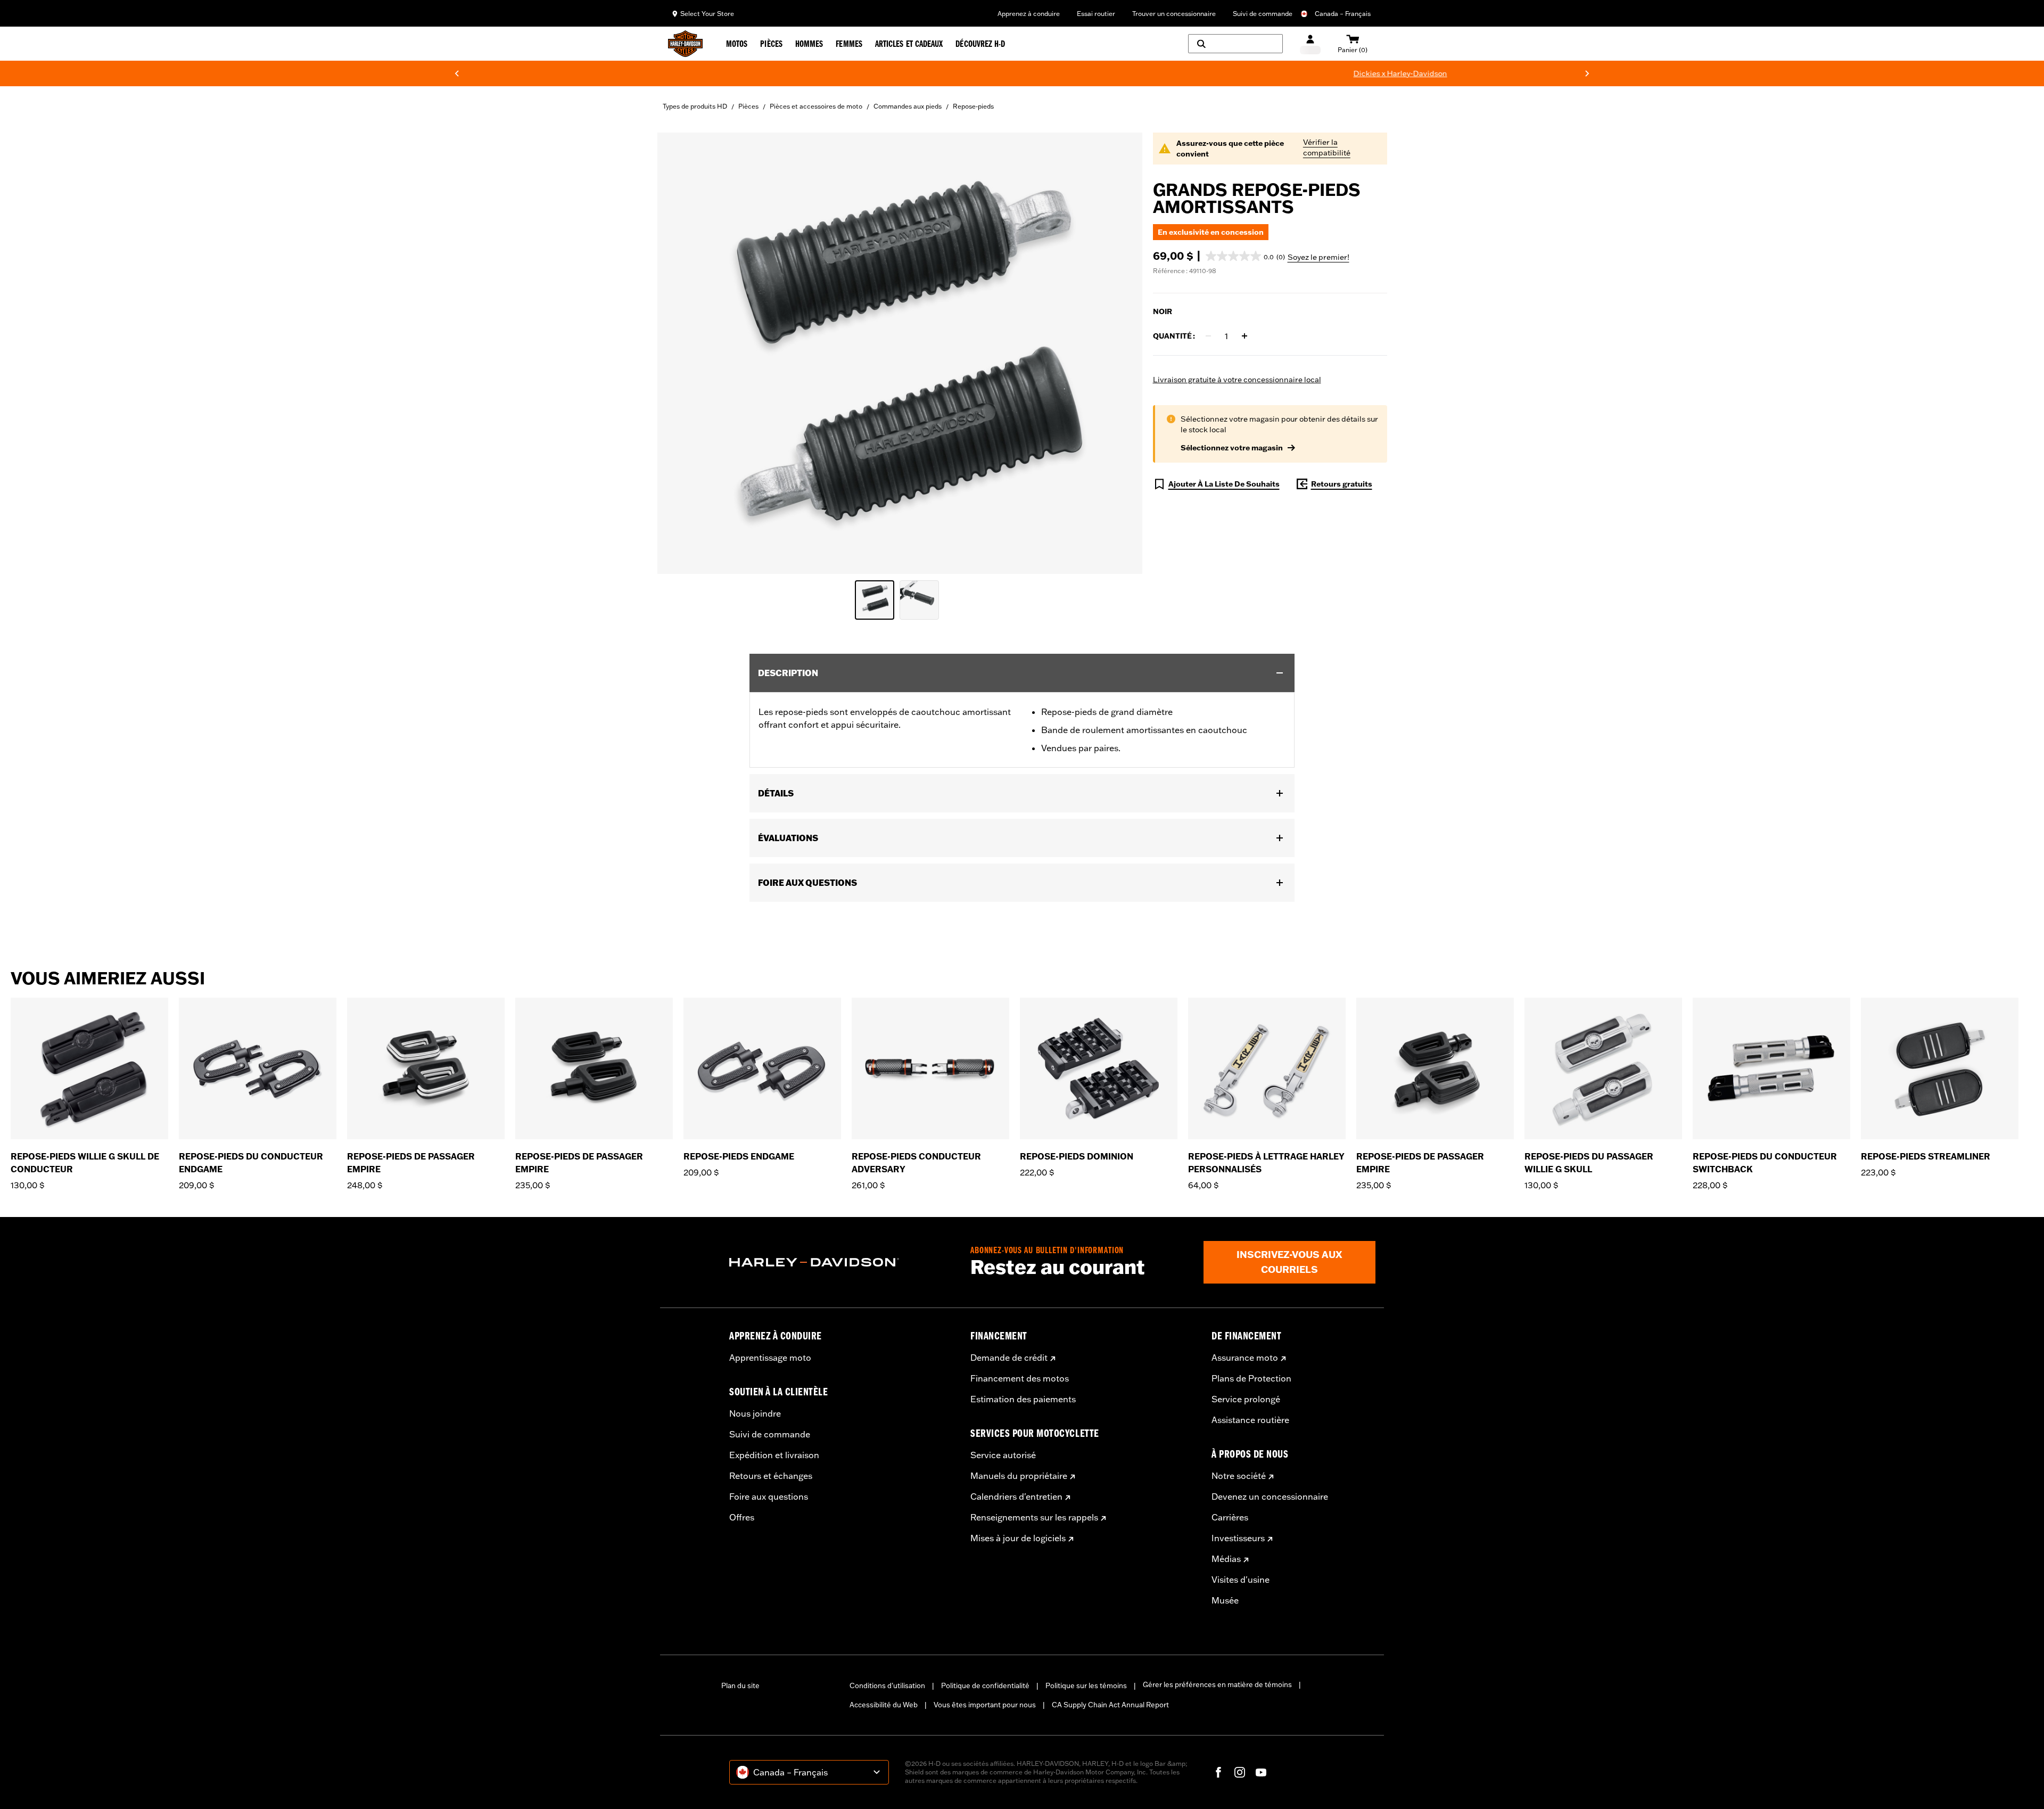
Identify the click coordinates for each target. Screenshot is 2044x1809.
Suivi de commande (1263, 14)
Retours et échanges (771, 1476)
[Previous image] (679, 353)
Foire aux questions (769, 1496)
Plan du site (740, 1685)
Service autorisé (1003, 1455)
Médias (1226, 1559)
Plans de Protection (1251, 1378)
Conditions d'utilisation (887, 1685)
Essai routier (1096, 14)
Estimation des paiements (1023, 1399)
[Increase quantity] (1244, 336)
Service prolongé (1246, 1399)
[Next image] (1121, 353)
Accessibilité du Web (884, 1705)
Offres (742, 1517)
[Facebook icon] (1218, 1772)
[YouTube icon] (1261, 1772)
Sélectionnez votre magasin (1232, 448)
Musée (1225, 1600)
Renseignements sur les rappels (1034, 1517)
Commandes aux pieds (908, 106)
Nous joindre (755, 1413)
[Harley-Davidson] (842, 1262)
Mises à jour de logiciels (1018, 1538)
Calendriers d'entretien (1016, 1496)
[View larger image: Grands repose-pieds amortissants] (900, 352)
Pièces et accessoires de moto (816, 106)
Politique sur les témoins (1086, 1685)
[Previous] (457, 73)
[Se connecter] (1310, 44)
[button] (1245, 256)
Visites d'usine (1241, 1580)
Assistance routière (1250, 1420)
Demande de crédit (1009, 1358)
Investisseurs (1238, 1538)
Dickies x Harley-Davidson (1088, 73)
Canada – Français (1343, 14)
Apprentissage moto (770, 1358)
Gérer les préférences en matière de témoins (1217, 1684)
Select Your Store (707, 14)
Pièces (748, 106)
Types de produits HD (695, 106)
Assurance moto (1245, 1358)
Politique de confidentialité (985, 1685)
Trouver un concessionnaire (1174, 14)
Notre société (1239, 1476)
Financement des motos (1020, 1378)
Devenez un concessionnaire (1270, 1496)
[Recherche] (1235, 44)
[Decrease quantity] (1208, 336)
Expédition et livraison (774, 1455)
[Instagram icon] (1240, 1772)
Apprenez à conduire (1029, 14)
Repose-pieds (973, 106)
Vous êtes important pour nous (985, 1705)
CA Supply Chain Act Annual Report (1110, 1705)
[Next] (1587, 73)
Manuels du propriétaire (1019, 1476)
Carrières (1230, 1517)
